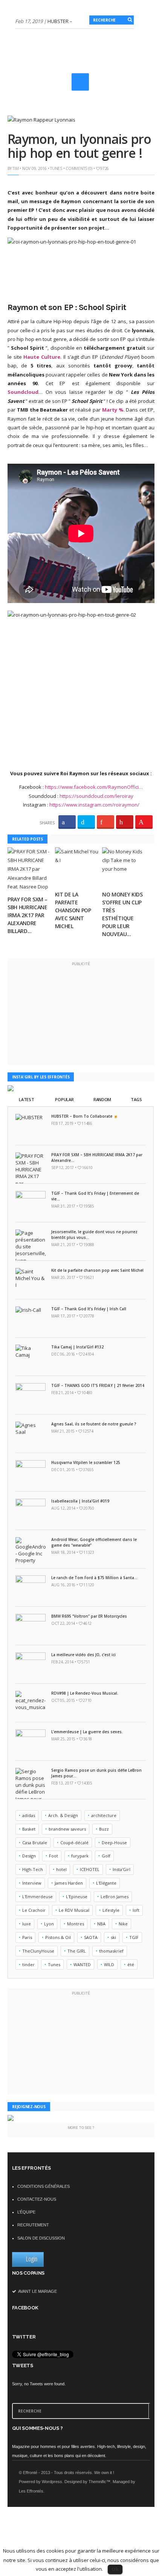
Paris (27, 1937)
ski (113, 1937)
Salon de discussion (41, 2238)
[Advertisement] (89, 92)
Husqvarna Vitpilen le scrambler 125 (86, 1462)
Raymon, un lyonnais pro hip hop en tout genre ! (79, 146)
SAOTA (91, 1937)
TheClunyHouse (38, 1951)
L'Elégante (106, 1883)
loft (136, 1910)
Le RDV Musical (74, 1910)
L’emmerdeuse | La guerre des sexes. (87, 1732)
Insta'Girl (121, 1869)
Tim (15, 168)
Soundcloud (23, 392)
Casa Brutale (35, 1843)
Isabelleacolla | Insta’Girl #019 (80, 1501)
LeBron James (115, 1897)
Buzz (104, 1829)
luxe (27, 1924)
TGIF (134, 1937)
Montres (76, 1924)
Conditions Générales (44, 2186)
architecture (104, 1815)
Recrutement (33, 2225)
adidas (29, 1815)
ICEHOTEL (90, 1869)
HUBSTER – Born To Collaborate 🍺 (85, 1116)
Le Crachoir (34, 1910)
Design (29, 1856)
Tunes (56, 168)
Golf (106, 1856)
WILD (109, 1964)
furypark (80, 1856)
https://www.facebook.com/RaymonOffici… (94, 787)
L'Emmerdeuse (37, 1897)
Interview (32, 1883)
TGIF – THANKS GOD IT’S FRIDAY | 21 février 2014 (98, 1385)
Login (32, 2259)
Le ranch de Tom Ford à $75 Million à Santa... (94, 1578)
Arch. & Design (63, 1815)
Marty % (113, 410)
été (131, 1964)
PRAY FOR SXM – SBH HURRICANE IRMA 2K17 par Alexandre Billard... (28, 915)
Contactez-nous (37, 2199)
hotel (61, 1869)
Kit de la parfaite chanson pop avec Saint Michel (73, 910)
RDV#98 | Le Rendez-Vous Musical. (85, 1693)
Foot (53, 1856)
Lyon (49, 1924)
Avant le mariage (37, 2291)
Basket (29, 1829)
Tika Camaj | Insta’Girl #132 (77, 1347)
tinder (28, 1964)
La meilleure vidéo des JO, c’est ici (83, 1655)
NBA (101, 1924)
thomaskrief (111, 1951)
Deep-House (114, 1843)
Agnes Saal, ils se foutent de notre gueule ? (94, 1424)
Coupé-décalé (74, 1843)
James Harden (69, 1883)
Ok (115, 2569)
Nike (123, 1924)
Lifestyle (111, 1910)
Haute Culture (42, 357)
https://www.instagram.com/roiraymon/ (94, 805)
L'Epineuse (77, 1897)
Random (102, 1099)
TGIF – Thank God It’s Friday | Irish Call (89, 1309)
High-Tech (33, 1869)
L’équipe (26, 2212)
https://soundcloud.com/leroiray (96, 796)
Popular (64, 1099)
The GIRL (77, 1951)
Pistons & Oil (58, 1937)
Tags (136, 1099)
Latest (26, 1099)
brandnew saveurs (67, 1829)
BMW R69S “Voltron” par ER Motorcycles (89, 1616)
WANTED (82, 1964)
